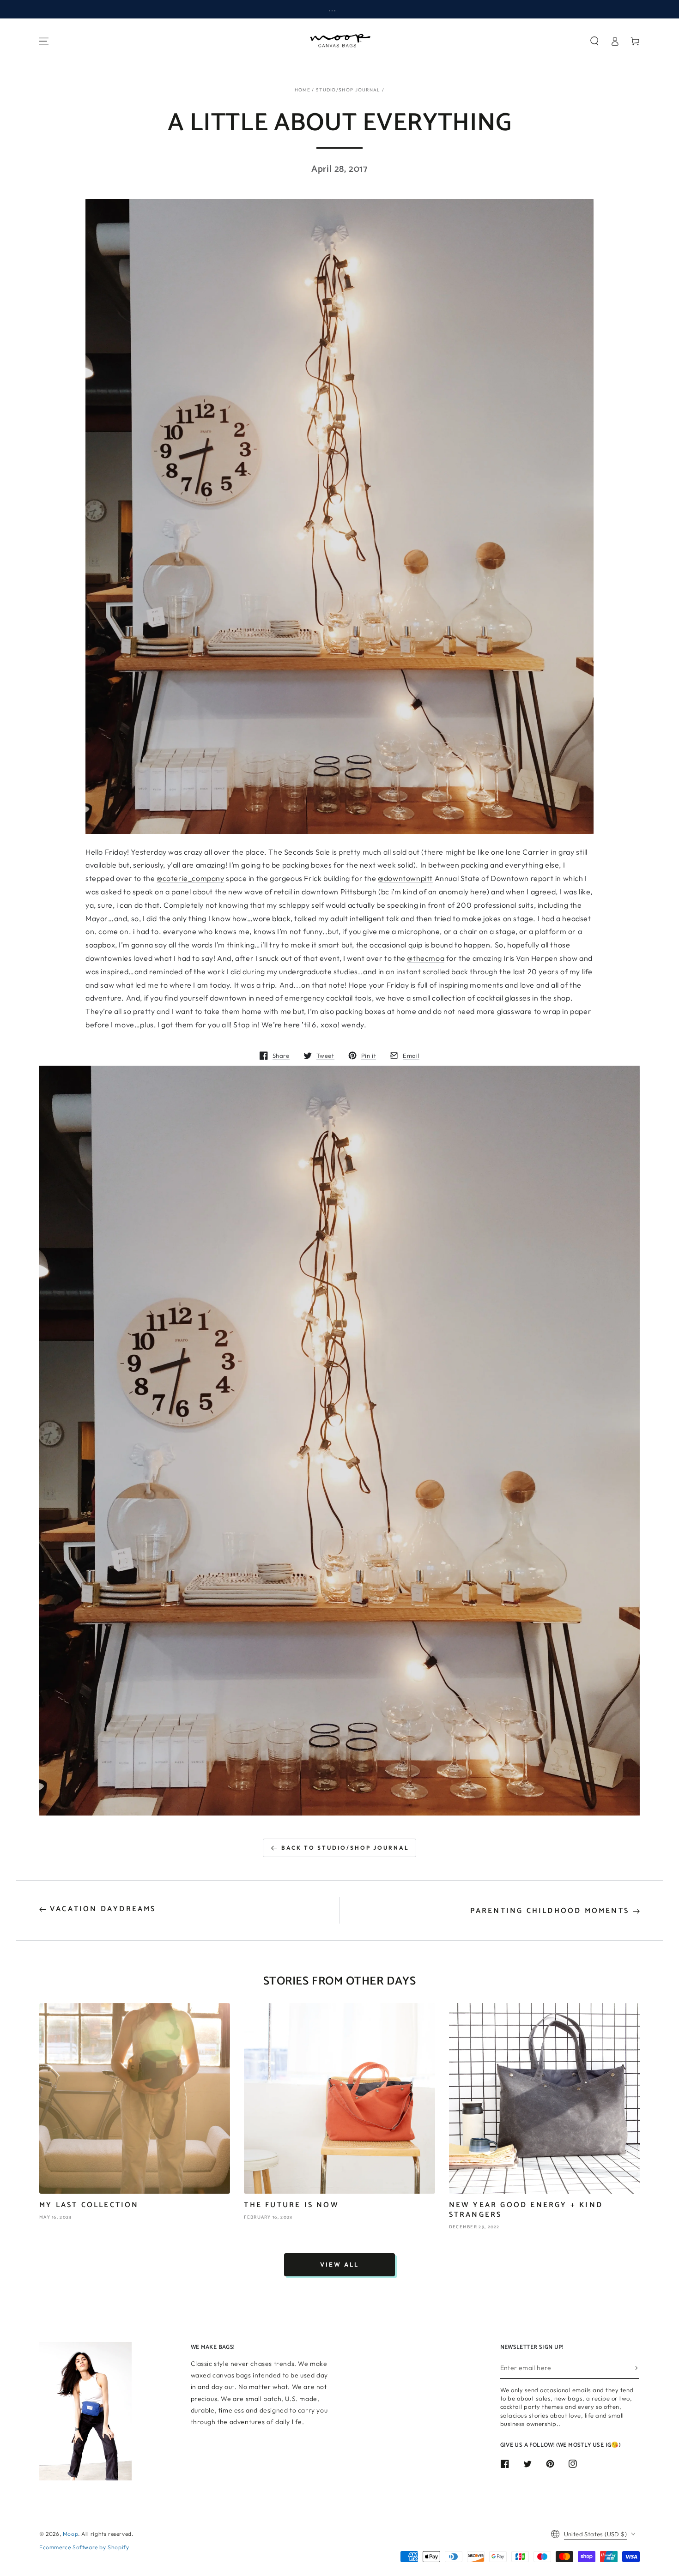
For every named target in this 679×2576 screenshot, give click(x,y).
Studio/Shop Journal (348, 90)
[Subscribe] (636, 2368)
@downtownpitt (405, 878)
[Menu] (44, 41)
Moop (70, 2534)
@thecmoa (426, 958)
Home (303, 90)
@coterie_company (191, 878)
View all (339, 2264)
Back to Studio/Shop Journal (345, 1848)
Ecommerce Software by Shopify (84, 2547)
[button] (594, 41)
